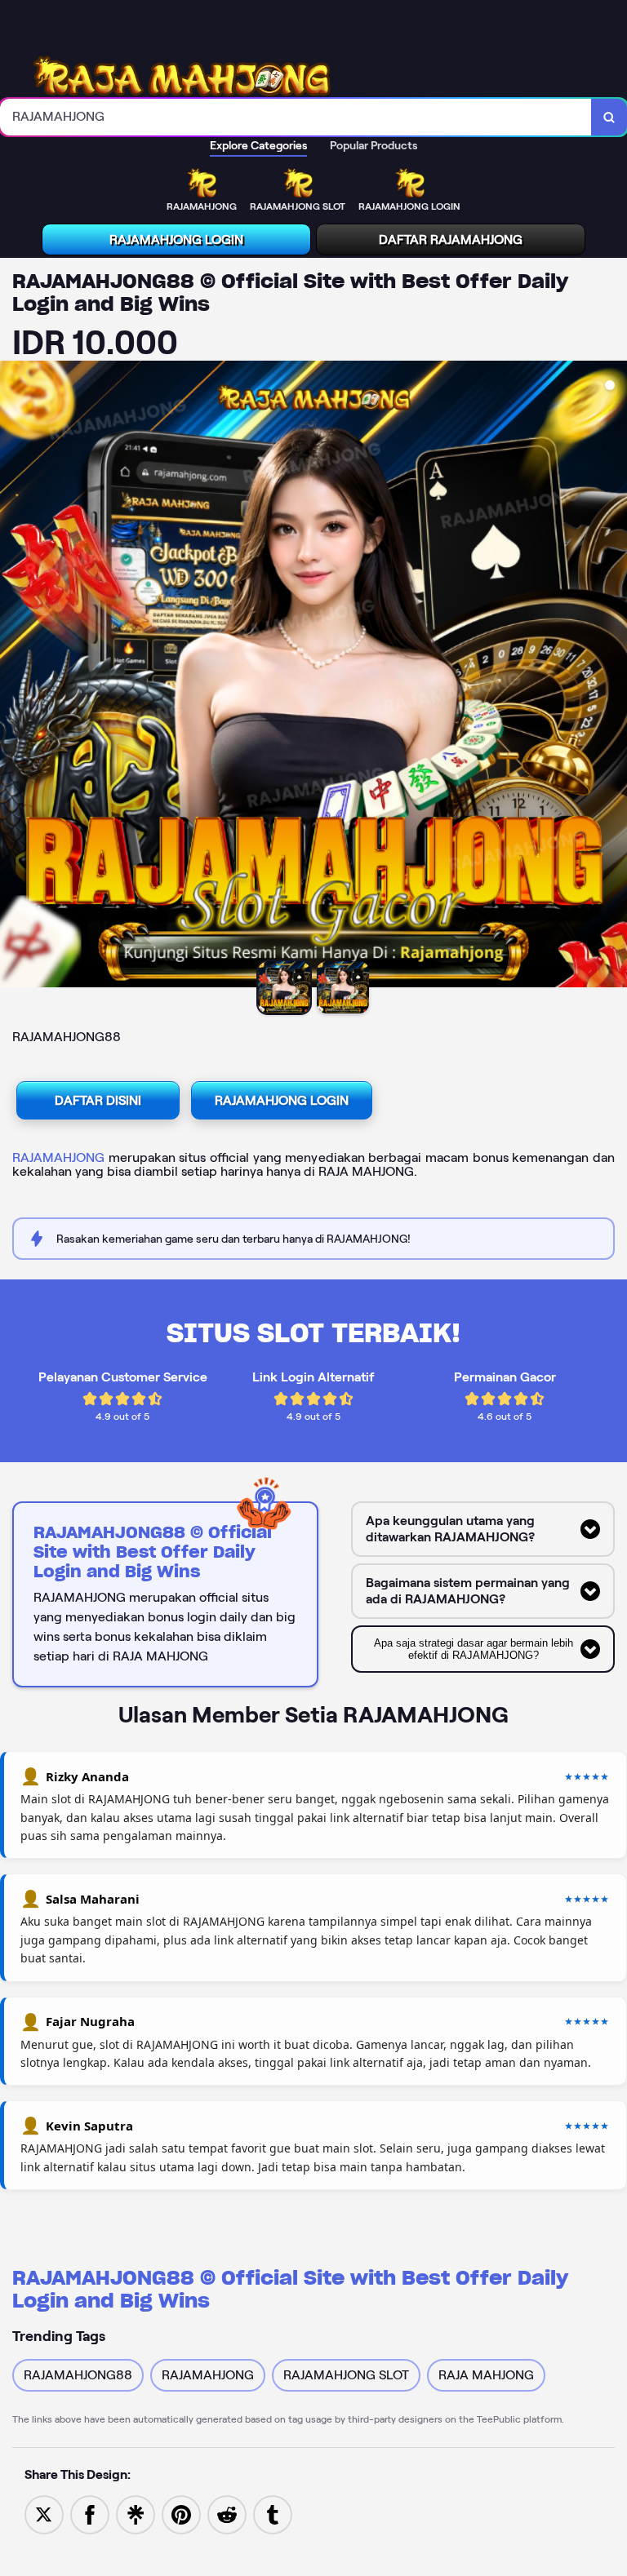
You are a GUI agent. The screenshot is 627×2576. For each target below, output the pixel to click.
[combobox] (296, 117)
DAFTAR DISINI (98, 1100)
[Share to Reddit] (227, 2514)
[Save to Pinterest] (181, 2514)
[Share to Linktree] (136, 2514)
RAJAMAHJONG (58, 1157)
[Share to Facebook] (90, 2514)
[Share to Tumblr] (273, 2514)
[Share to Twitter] (44, 2514)
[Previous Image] (13, 676)
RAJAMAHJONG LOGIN (176, 239)
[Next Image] (614, 676)
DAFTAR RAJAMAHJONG (451, 239)
